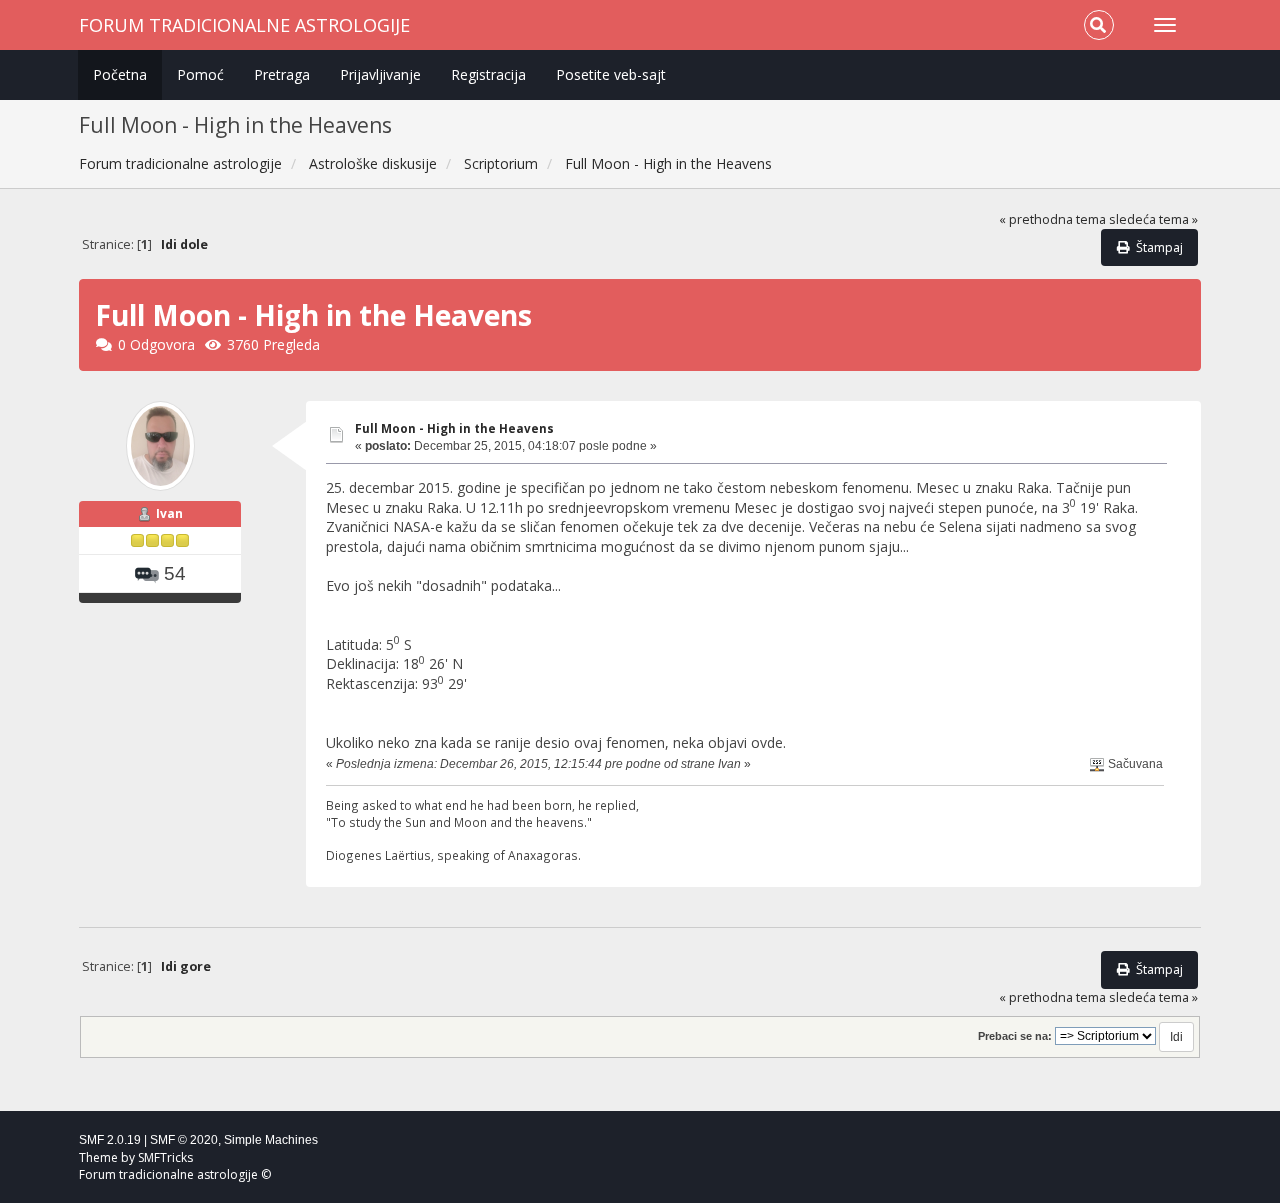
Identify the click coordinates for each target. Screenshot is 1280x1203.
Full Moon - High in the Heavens (454, 428)
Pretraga (282, 74)
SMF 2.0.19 (110, 1140)
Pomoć (200, 74)
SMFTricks (165, 1157)
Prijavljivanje (380, 74)
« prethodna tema (1052, 219)
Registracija (488, 74)
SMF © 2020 (184, 1140)
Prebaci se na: (1015, 1036)
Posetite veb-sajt (611, 74)
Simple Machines (271, 1140)
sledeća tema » (1153, 219)
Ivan (169, 513)
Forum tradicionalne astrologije (244, 25)
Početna (120, 74)
